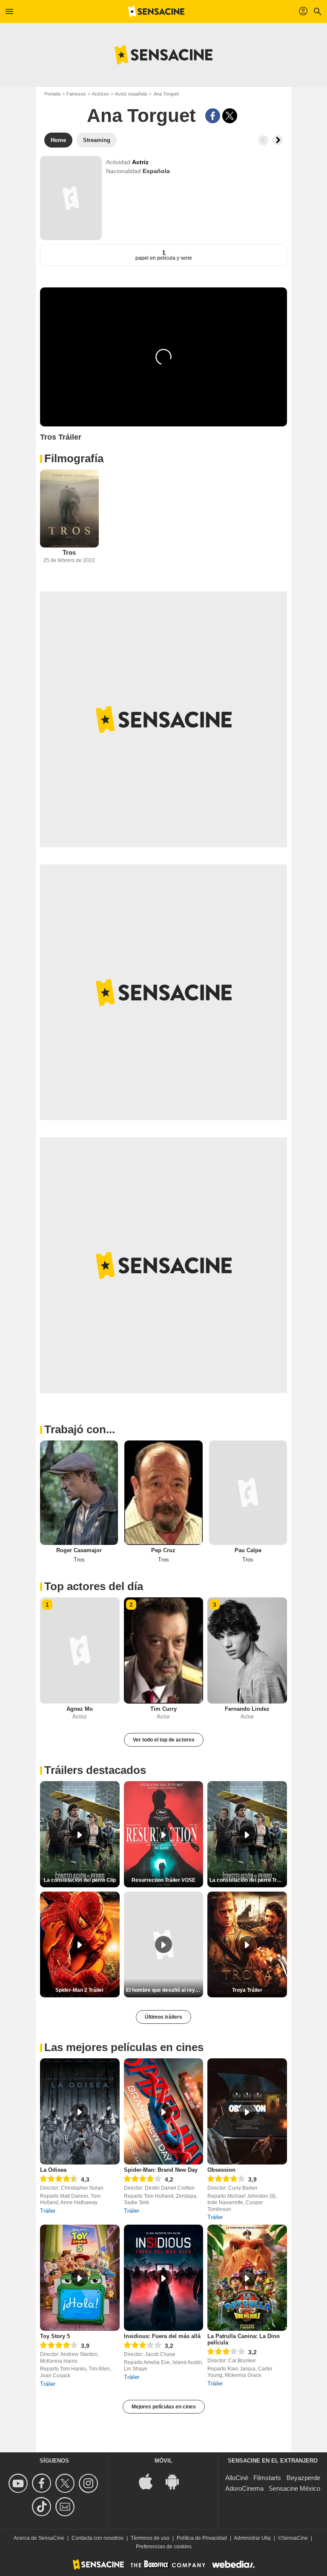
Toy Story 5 (55, 2336)
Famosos (76, 94)
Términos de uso (150, 2538)
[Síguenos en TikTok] (43, 2507)
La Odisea (53, 2170)
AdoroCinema (244, 2488)
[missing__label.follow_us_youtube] (19, 2483)
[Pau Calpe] (248, 1492)
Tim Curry (163, 1709)
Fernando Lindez (247, 1709)
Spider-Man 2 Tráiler (80, 1990)
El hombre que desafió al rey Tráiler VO (165, 1990)
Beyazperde (303, 2478)
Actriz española (131, 94)
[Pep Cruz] (163, 1492)
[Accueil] (156, 12)
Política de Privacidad (202, 2538)
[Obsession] (247, 2111)
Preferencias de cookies (164, 2547)
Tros (69, 552)
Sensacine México (294, 2488)
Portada (52, 94)
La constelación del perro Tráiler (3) (248, 1880)
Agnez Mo (80, 1709)
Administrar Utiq (252, 2538)
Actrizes (100, 94)
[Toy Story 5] (80, 2278)
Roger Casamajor (79, 1550)
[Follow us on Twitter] (66, 2483)
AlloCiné (237, 2478)
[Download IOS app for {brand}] (150, 2481)
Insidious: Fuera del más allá (162, 2336)
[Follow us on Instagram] (90, 2483)
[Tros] (69, 509)
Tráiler (48, 2211)
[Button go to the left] (263, 140)
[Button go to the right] (278, 140)
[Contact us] (66, 2507)
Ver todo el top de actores (164, 1740)
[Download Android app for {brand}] (177, 2481)
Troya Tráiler (247, 1990)
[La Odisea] (80, 2111)
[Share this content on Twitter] (230, 116)
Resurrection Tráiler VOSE (163, 1880)
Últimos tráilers (163, 2017)
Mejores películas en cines (164, 2407)
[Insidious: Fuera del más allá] (164, 2278)
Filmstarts (267, 2478)
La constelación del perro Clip (80, 1880)
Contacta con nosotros (98, 2538)
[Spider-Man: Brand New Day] (164, 2111)
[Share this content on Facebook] (213, 116)
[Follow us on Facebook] (43, 2483)
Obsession (221, 2170)
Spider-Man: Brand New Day (161, 2170)
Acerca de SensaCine (39, 2538)
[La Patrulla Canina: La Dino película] (247, 2278)
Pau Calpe (248, 1550)
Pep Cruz (163, 1550)
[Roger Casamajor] (79, 1492)
